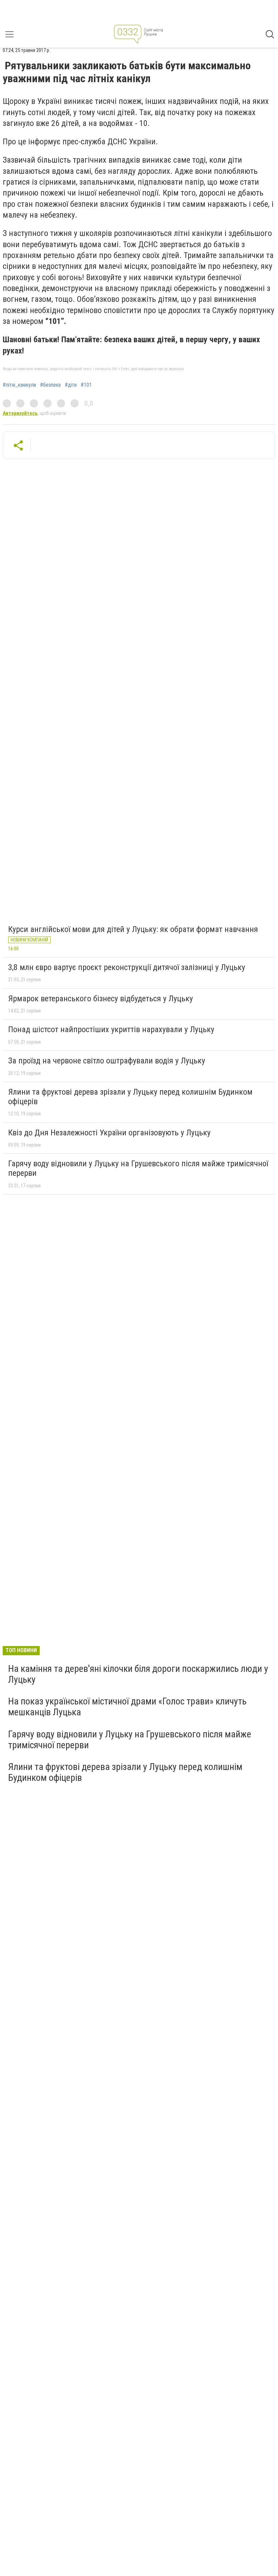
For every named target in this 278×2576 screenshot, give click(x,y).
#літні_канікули (19, 385)
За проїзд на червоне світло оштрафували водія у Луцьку (107, 1061)
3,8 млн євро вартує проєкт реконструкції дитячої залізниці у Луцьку (127, 967)
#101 (86, 385)
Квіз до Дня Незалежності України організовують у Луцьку (109, 1133)
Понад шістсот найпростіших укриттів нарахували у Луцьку (111, 1029)
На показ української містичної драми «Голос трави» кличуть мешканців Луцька (127, 1707)
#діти (71, 385)
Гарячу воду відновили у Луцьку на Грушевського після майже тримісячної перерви (138, 1168)
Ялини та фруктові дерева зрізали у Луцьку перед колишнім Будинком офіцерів (130, 1097)
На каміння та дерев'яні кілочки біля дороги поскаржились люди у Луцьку (138, 1674)
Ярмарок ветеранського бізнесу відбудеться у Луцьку (101, 999)
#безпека (50, 385)
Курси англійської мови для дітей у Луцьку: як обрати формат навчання (133, 929)
